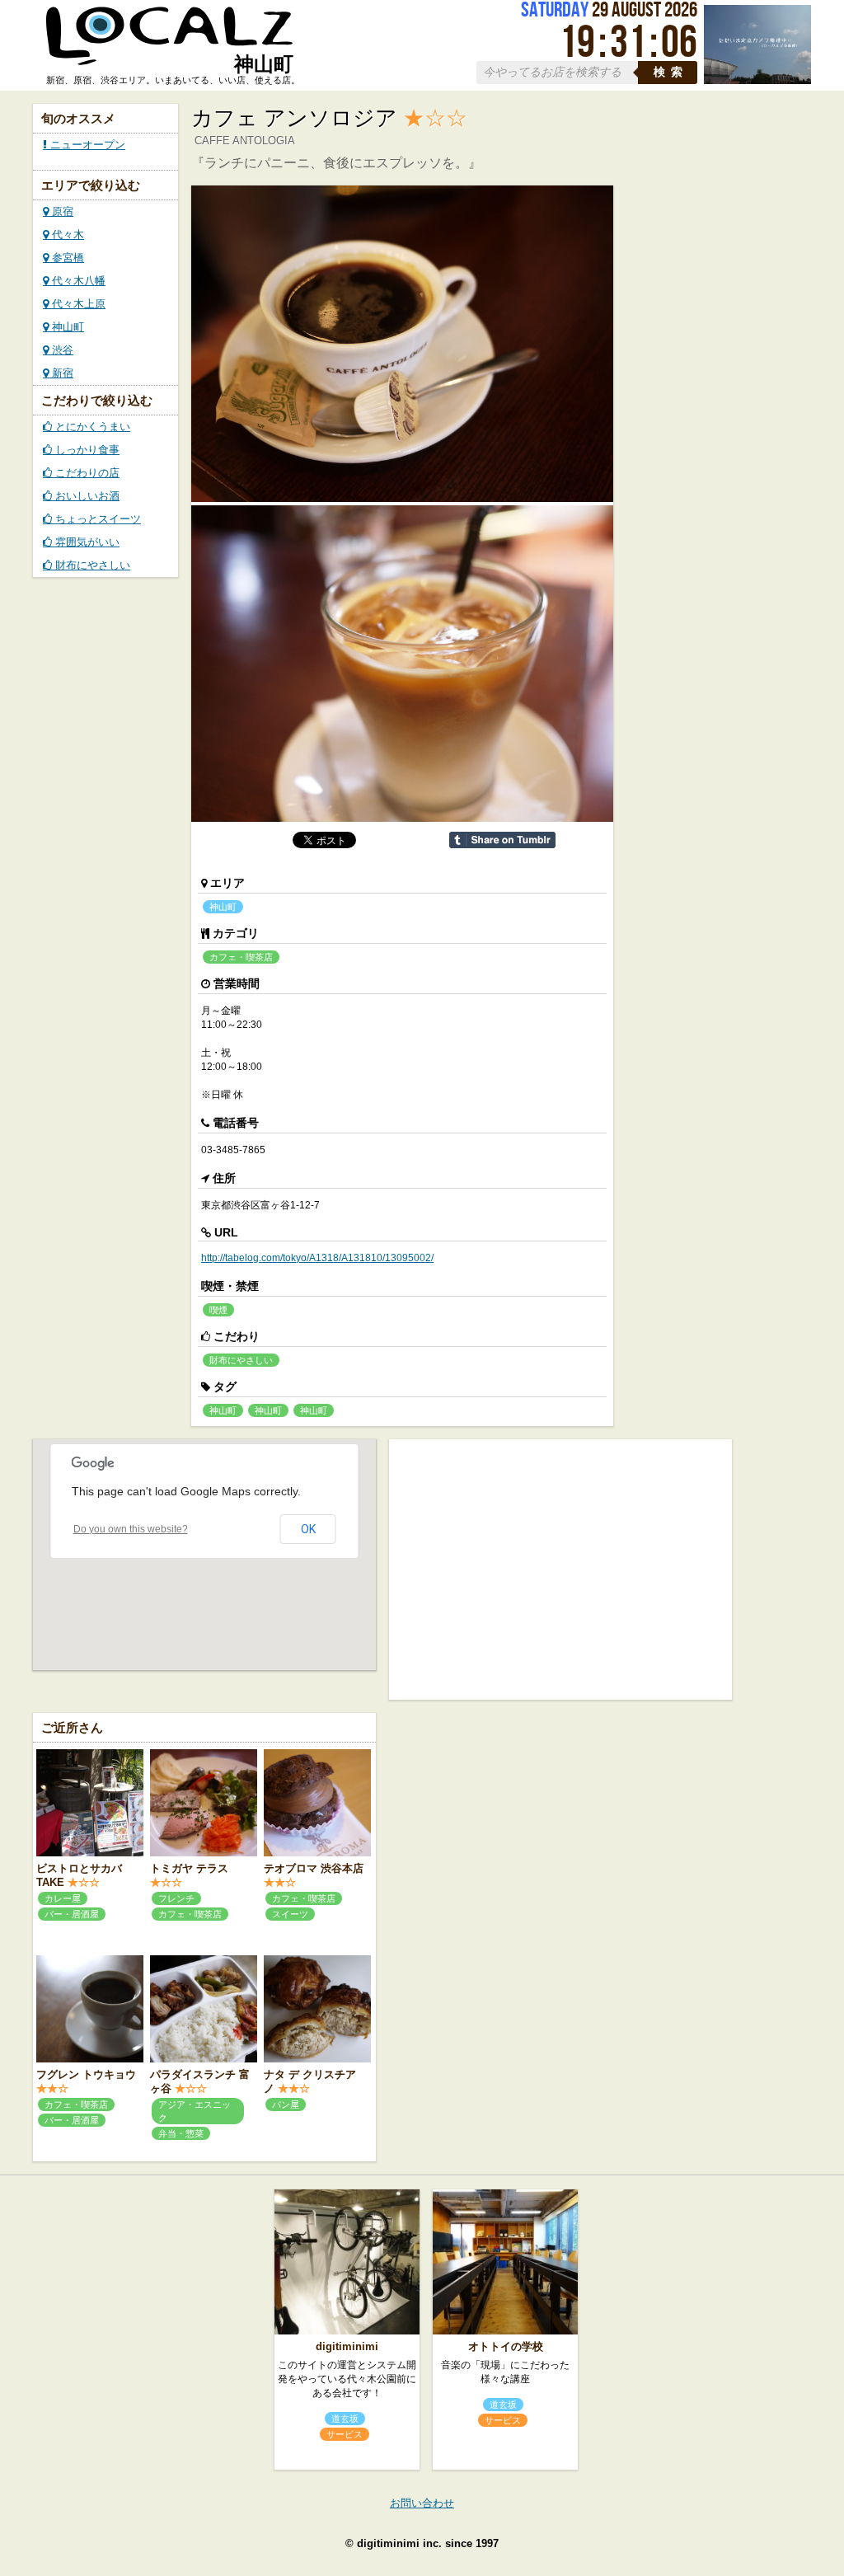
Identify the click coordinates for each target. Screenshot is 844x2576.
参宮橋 (66, 258)
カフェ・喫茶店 (241, 957)
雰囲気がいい (86, 542)
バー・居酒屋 (72, 1914)
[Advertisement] (560, 1568)
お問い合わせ (422, 2503)
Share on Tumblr (502, 840)
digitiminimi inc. (399, 2543)
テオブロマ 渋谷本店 (314, 1868)
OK (308, 1529)
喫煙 (218, 1310)
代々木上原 (77, 304)
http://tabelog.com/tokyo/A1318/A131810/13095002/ (317, 1258)
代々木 (66, 235)
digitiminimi (347, 2346)
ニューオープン (86, 145)
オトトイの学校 (506, 2346)
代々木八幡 (77, 281)
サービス (345, 2434)
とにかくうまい (91, 427)
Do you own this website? (131, 1529)
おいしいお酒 (86, 496)
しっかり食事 (86, 450)
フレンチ (176, 1898)
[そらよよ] (757, 80)
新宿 (61, 373)
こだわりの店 (86, 473)
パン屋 (286, 2104)
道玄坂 (345, 2419)
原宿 (61, 211)
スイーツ (290, 1914)
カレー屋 (63, 1898)
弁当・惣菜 (181, 2133)
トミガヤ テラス (189, 1868)
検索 (671, 72)
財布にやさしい (91, 565)
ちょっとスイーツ (96, 519)
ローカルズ (170, 44)
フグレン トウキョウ (86, 2074)
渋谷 (61, 350)
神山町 (66, 327)
